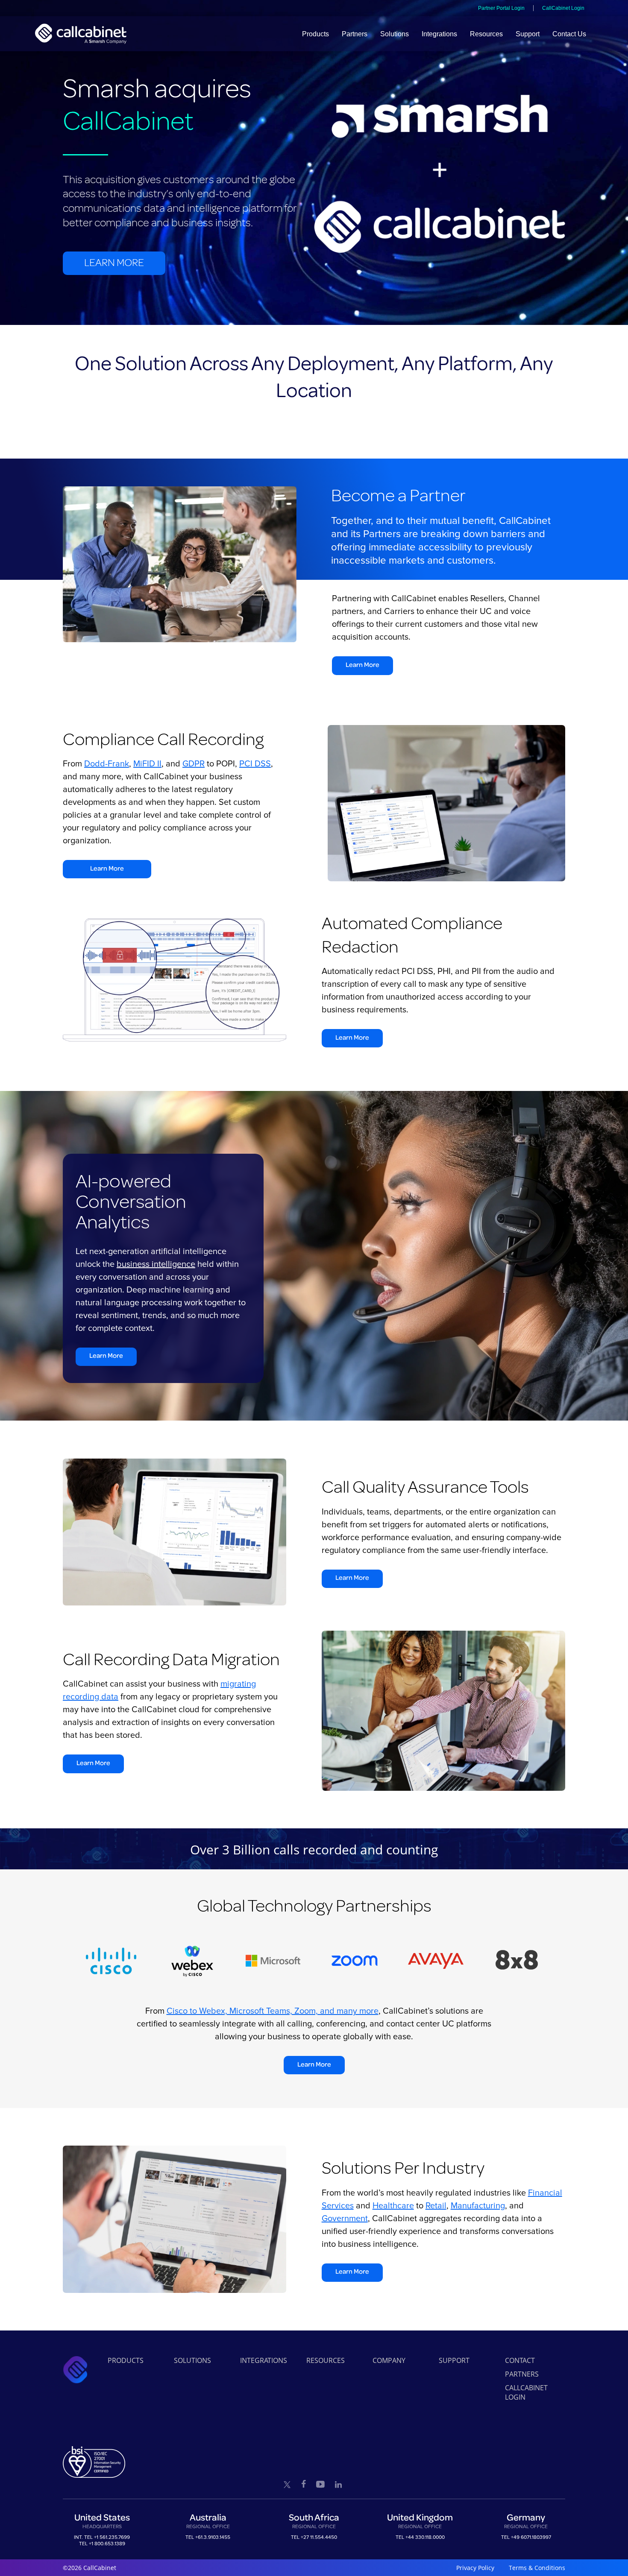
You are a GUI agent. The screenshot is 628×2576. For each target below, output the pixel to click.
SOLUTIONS (192, 2360)
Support (528, 34)
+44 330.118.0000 (425, 2537)
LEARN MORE (114, 263)
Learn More (362, 665)
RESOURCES (326, 2360)
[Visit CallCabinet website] (81, 34)
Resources (486, 34)
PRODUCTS (126, 2360)
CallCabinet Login (563, 8)
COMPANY (389, 2360)
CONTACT (520, 2360)
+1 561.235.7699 (112, 2537)
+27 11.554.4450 (319, 2537)
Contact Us (569, 34)
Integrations (439, 34)
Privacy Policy (475, 2568)
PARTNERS (522, 2374)
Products (315, 34)
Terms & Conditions (537, 2568)
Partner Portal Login (501, 8)
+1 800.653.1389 (107, 2544)
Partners (355, 34)
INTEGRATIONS (264, 2360)
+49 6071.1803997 (531, 2537)
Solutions (395, 34)
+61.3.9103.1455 (213, 2537)
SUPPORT (454, 2360)
